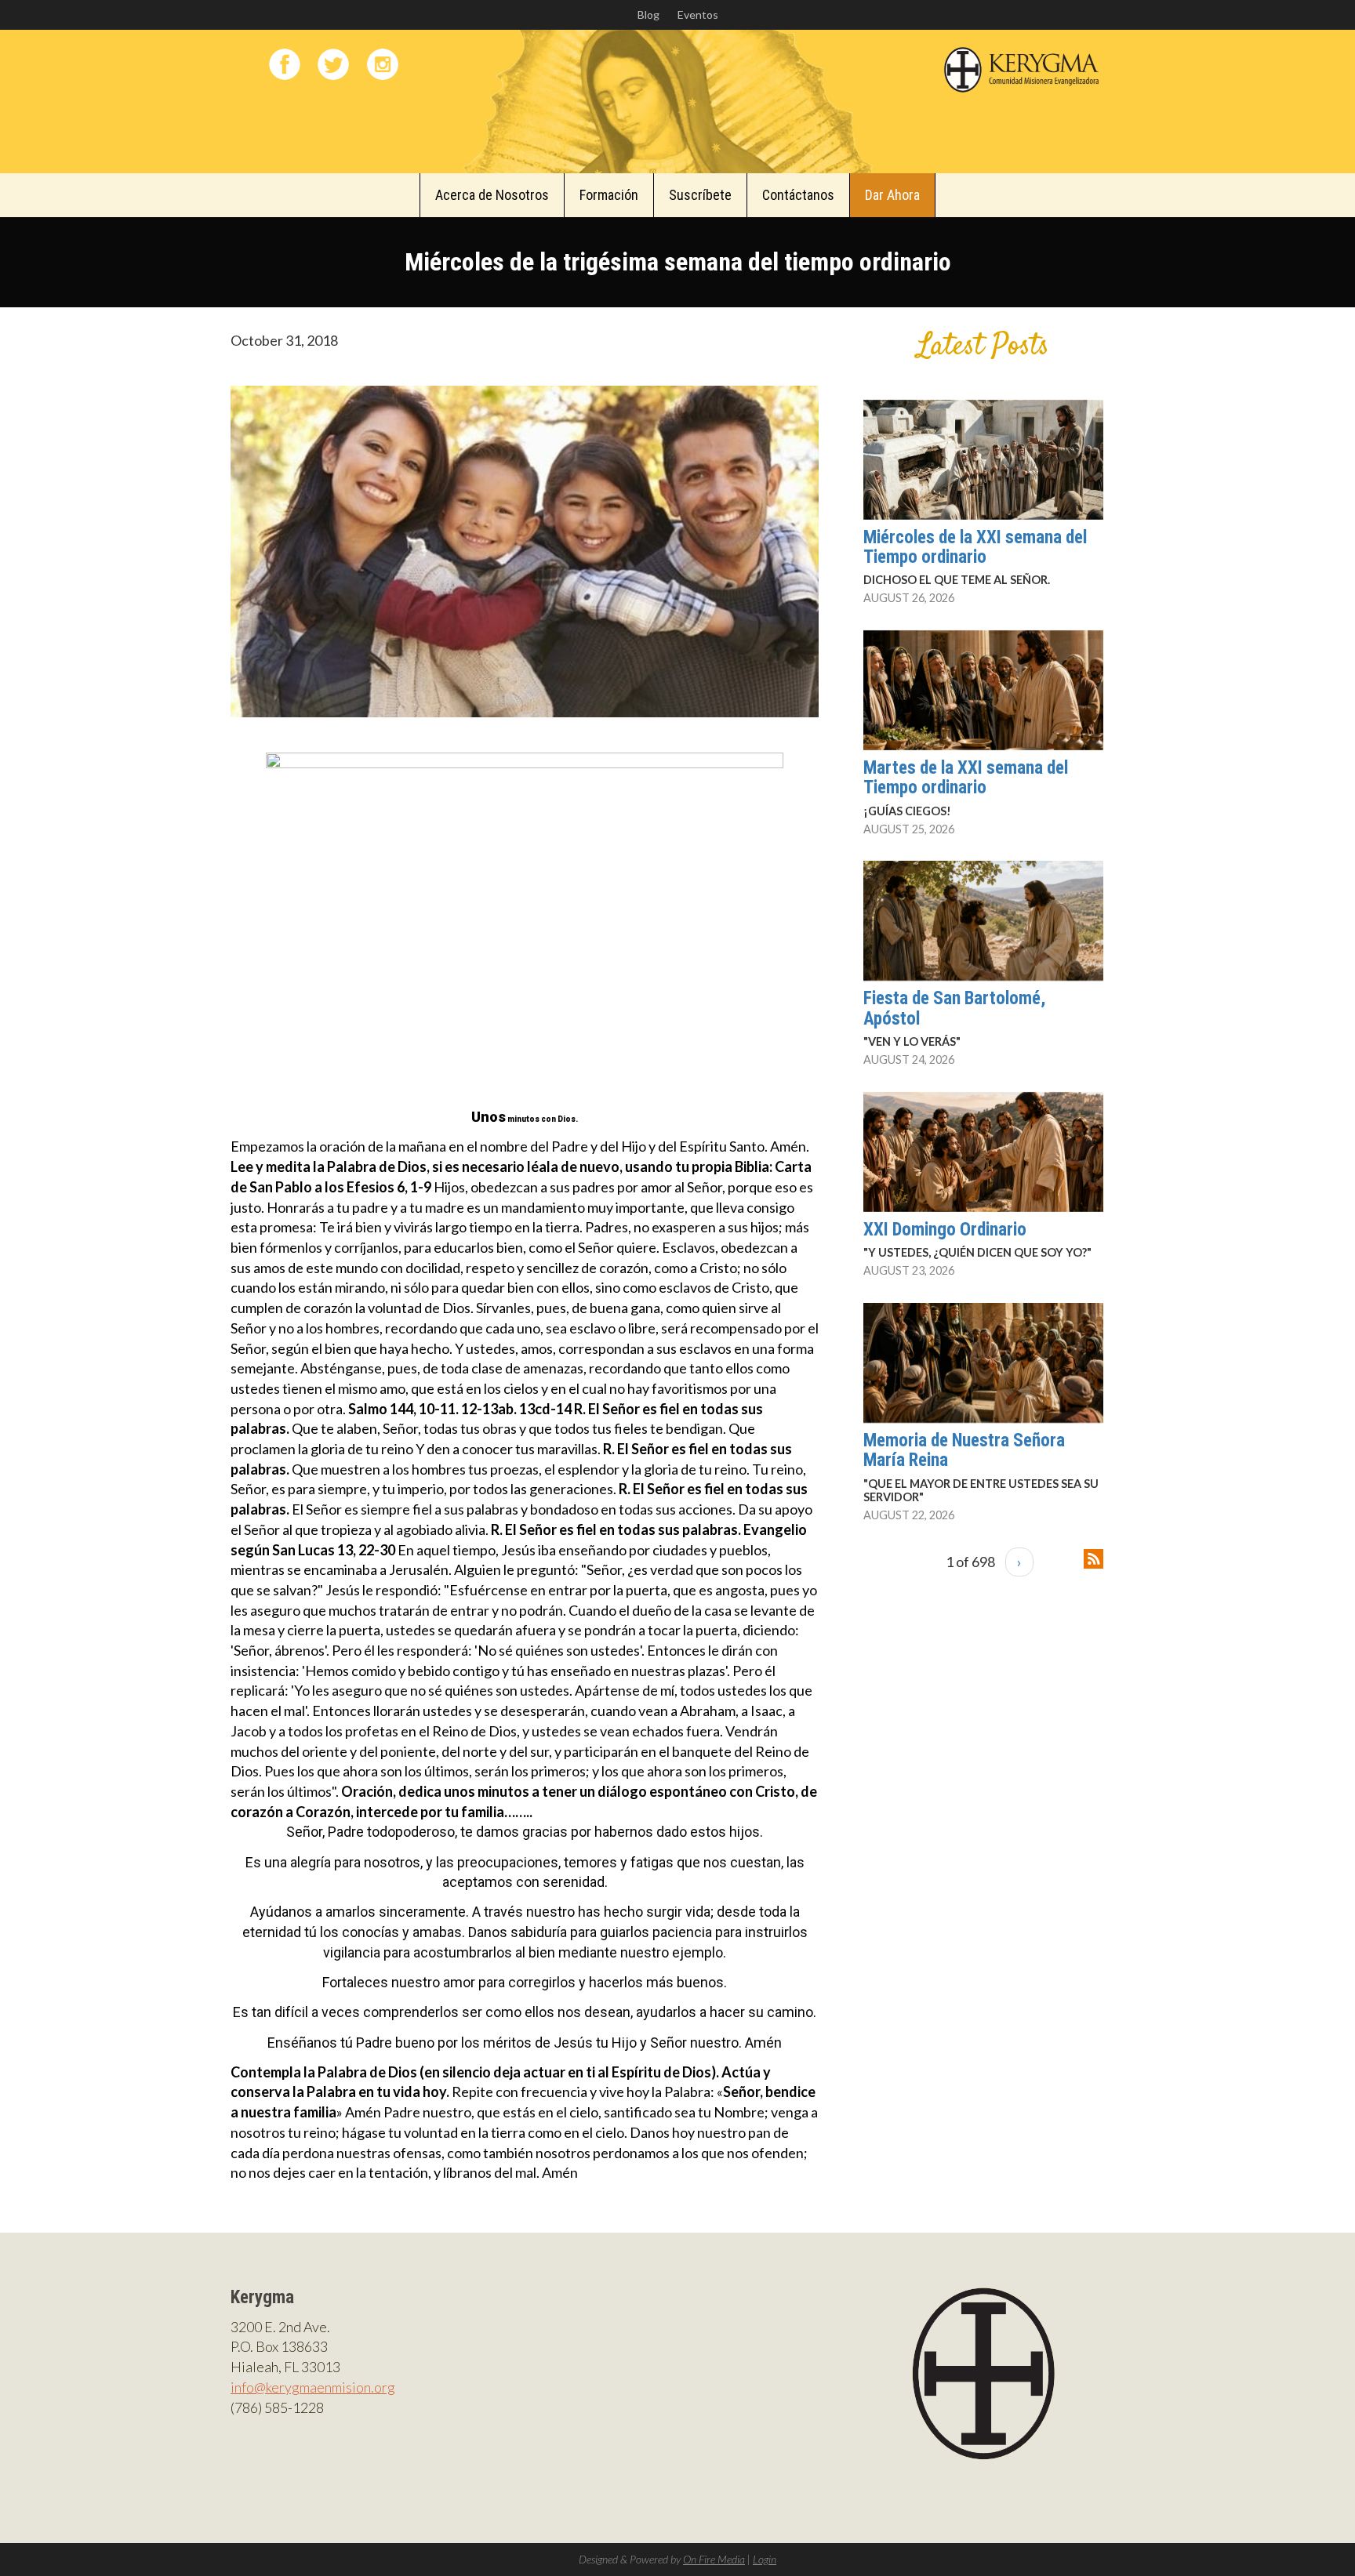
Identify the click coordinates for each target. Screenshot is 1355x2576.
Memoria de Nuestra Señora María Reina (964, 1450)
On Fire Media (714, 2559)
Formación (609, 195)
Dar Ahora (892, 195)
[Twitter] (333, 64)
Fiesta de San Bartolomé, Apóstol (954, 1008)
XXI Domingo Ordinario (945, 1230)
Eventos (698, 15)
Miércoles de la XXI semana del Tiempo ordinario (975, 547)
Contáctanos (798, 195)
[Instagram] (383, 64)
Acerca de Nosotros (492, 195)
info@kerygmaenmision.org (313, 2387)
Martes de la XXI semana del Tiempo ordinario (966, 778)
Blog (648, 15)
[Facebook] (285, 64)
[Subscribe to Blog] (1093, 1557)
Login (765, 2559)
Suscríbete (700, 195)
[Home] (1022, 67)
